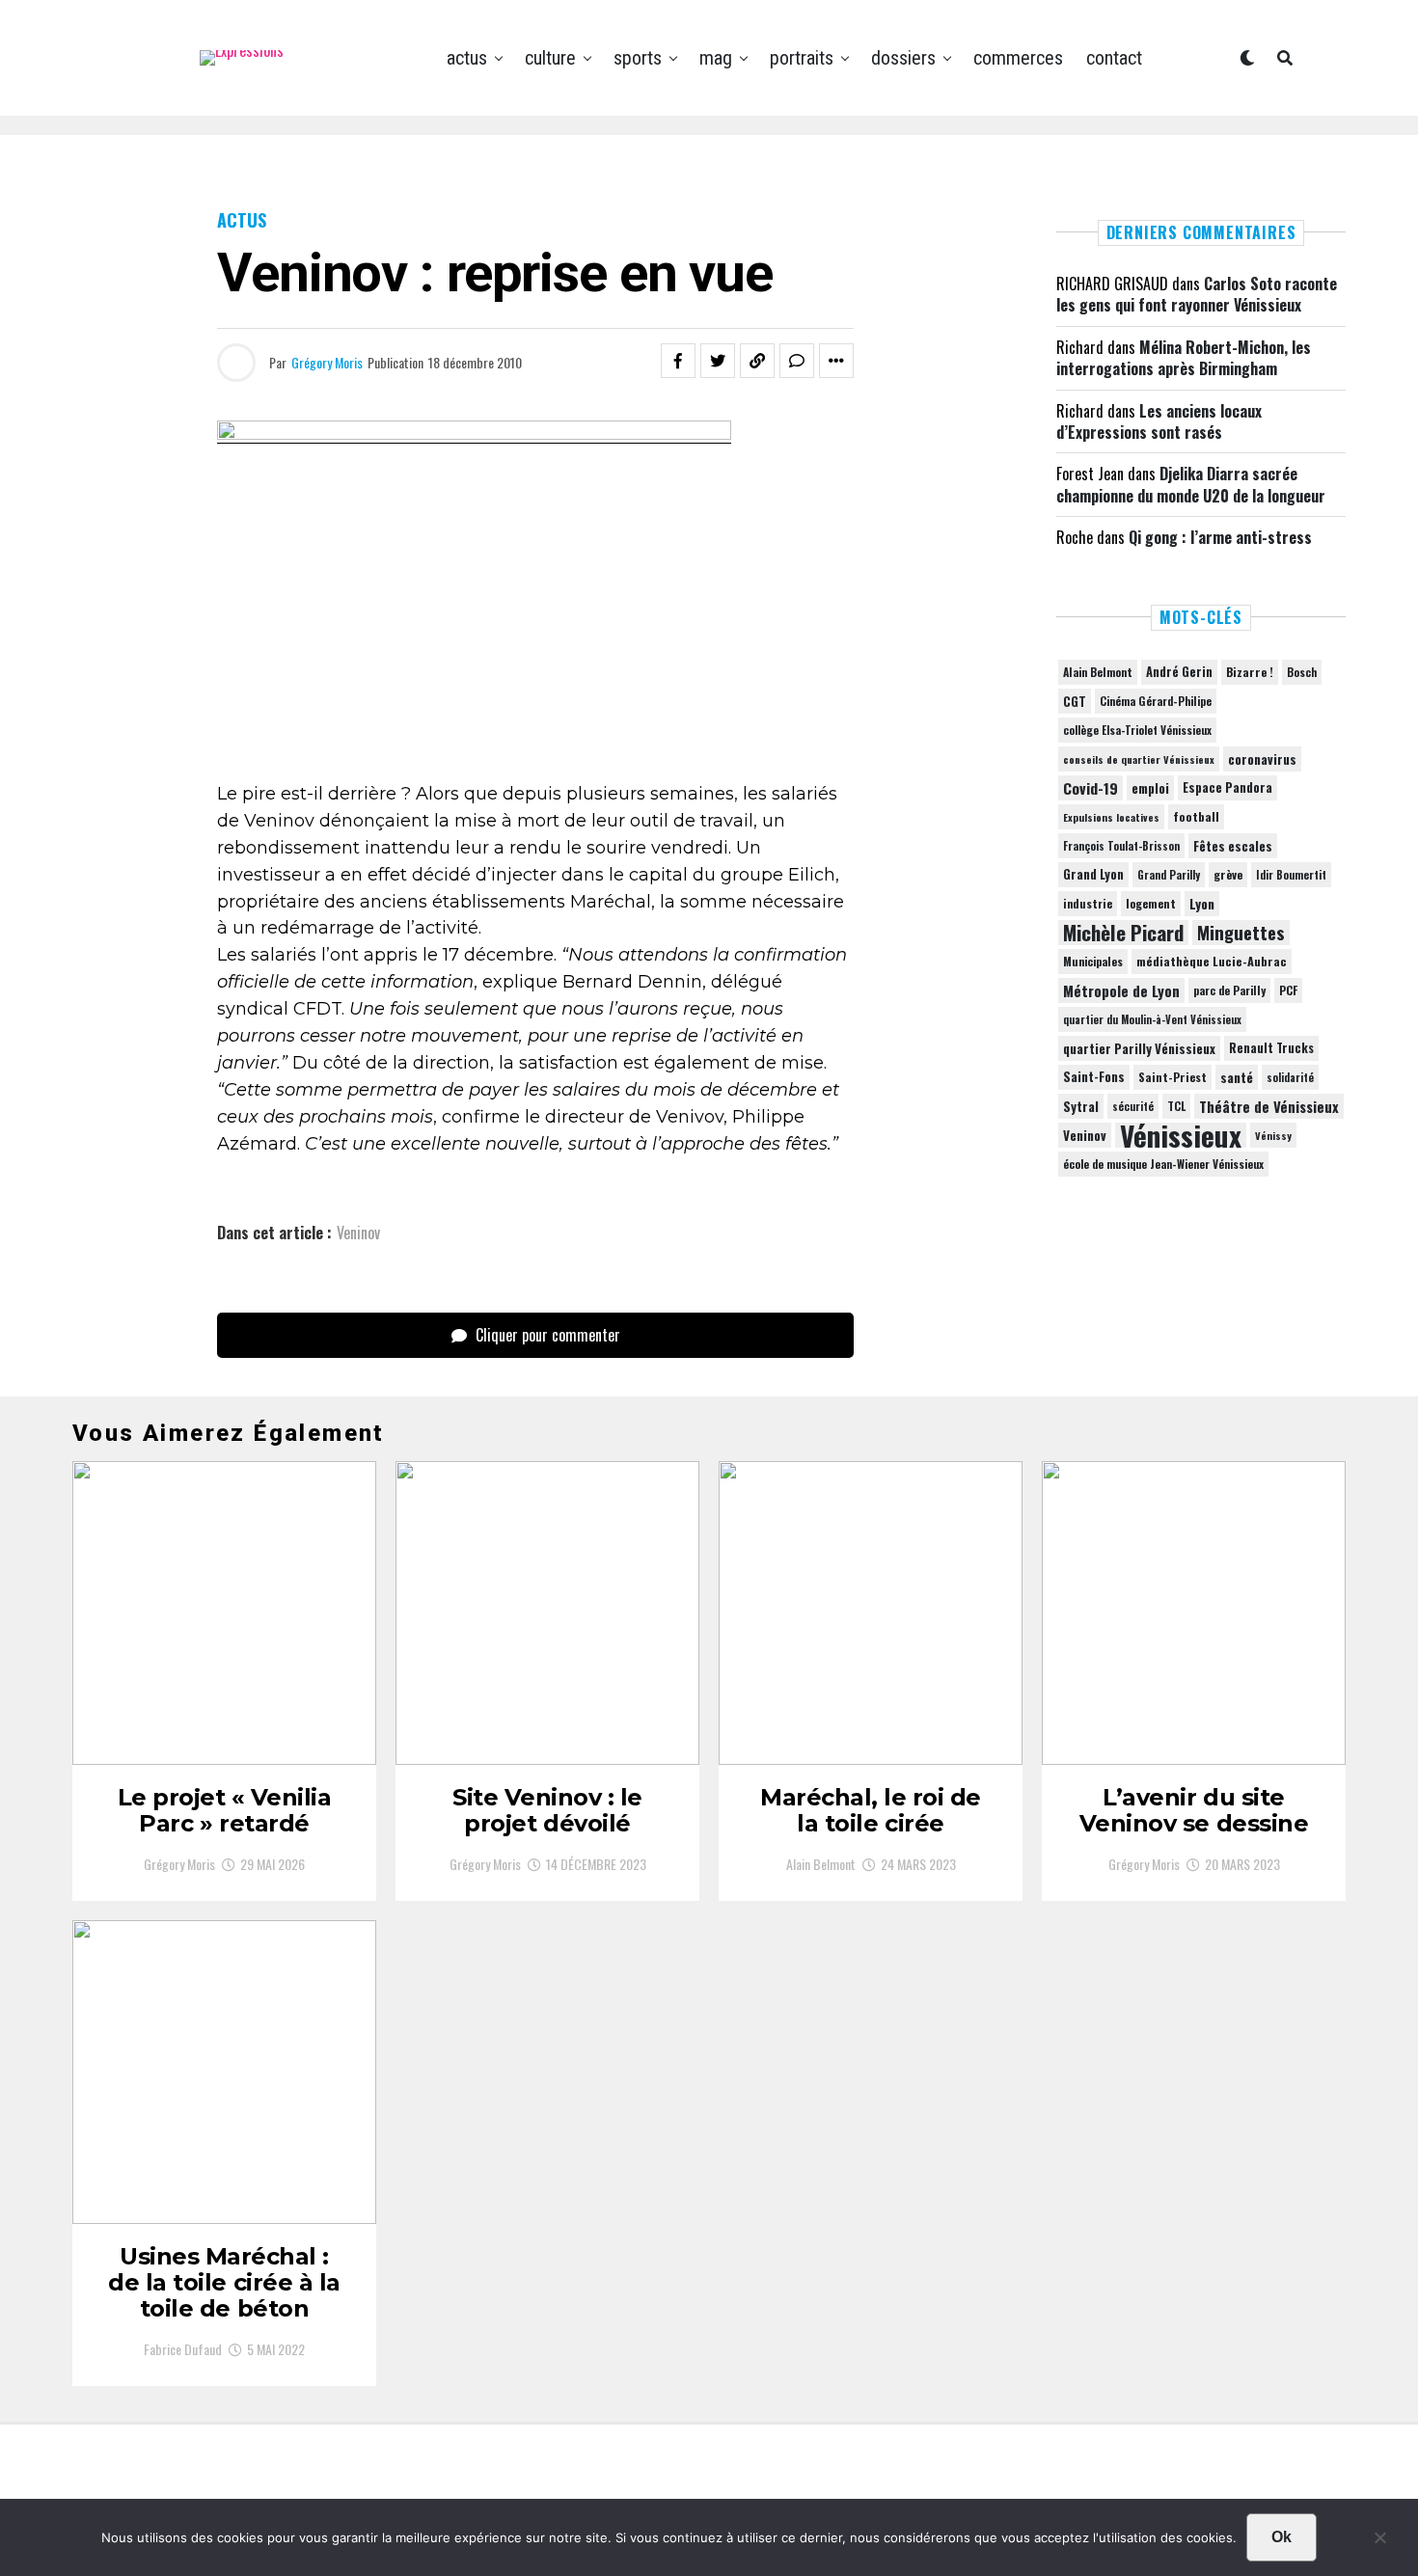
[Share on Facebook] (678, 361)
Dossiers (903, 58)
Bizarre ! (1250, 672)
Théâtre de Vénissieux (1269, 1106)
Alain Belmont (1098, 672)
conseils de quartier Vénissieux (1139, 759)
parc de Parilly (1229, 990)
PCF (1288, 990)
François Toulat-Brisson (1121, 846)
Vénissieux (1181, 1135)
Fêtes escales (1233, 846)
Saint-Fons (1094, 1077)
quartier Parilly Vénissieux (1139, 1048)
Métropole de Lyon (1121, 990)
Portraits (802, 58)
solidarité (1290, 1077)
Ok (1282, 2537)
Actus (467, 58)
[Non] (1379, 2542)
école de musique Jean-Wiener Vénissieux (1163, 1164)
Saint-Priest (1173, 1077)
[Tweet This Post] (718, 361)
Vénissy (1273, 1135)
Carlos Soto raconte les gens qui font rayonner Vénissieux (1197, 294)
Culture (550, 58)
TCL (1176, 1106)
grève (1228, 874)
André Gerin (1179, 672)
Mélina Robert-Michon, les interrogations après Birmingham (1184, 358)
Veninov (358, 1233)
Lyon (1202, 904)
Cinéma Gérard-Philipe (1156, 701)
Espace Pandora (1227, 787)
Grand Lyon (1093, 874)
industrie (1088, 903)
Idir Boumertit (1291, 875)
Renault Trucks (1271, 1048)
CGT (1075, 701)
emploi (1150, 788)
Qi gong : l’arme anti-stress (1220, 537)
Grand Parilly (1169, 875)
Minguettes (1241, 933)
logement (1151, 904)
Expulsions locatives (1111, 817)
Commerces (1018, 58)
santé (1237, 1077)
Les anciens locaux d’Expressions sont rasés (1159, 421)
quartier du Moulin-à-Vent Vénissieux (1152, 1019)
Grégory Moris (327, 362)
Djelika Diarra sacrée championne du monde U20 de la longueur (1191, 484)
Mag (716, 58)
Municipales (1093, 961)
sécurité (1133, 1106)
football (1196, 816)
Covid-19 (1091, 788)
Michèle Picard (1123, 933)
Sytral (1081, 1106)
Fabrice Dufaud (183, 2349)
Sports (638, 58)
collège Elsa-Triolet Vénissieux (1137, 730)
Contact (1114, 58)
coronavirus (1262, 759)
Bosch (1302, 672)
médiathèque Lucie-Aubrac (1212, 961)
